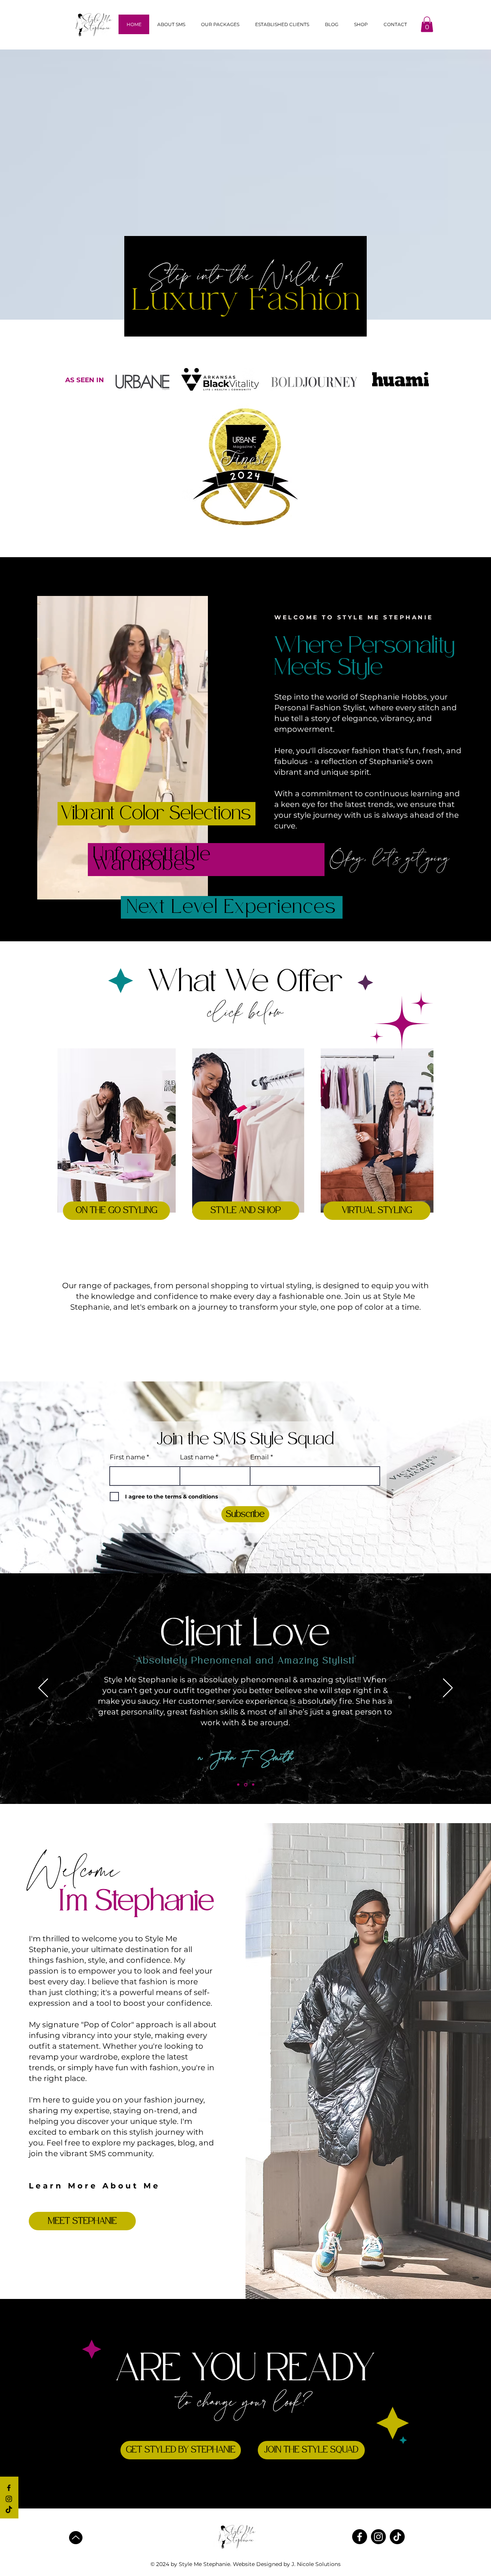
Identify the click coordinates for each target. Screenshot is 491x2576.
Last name (197, 1457)
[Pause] (47, 904)
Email (260, 1457)
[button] (427, 24)
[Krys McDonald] (238, 1785)
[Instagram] (9, 2499)
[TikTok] (9, 2510)
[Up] (76, 2538)
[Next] (448, 1688)
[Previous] (43, 1688)
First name (127, 1457)
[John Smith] (246, 1785)
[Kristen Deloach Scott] (253, 1785)
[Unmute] (60, 904)
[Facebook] (9, 2488)
